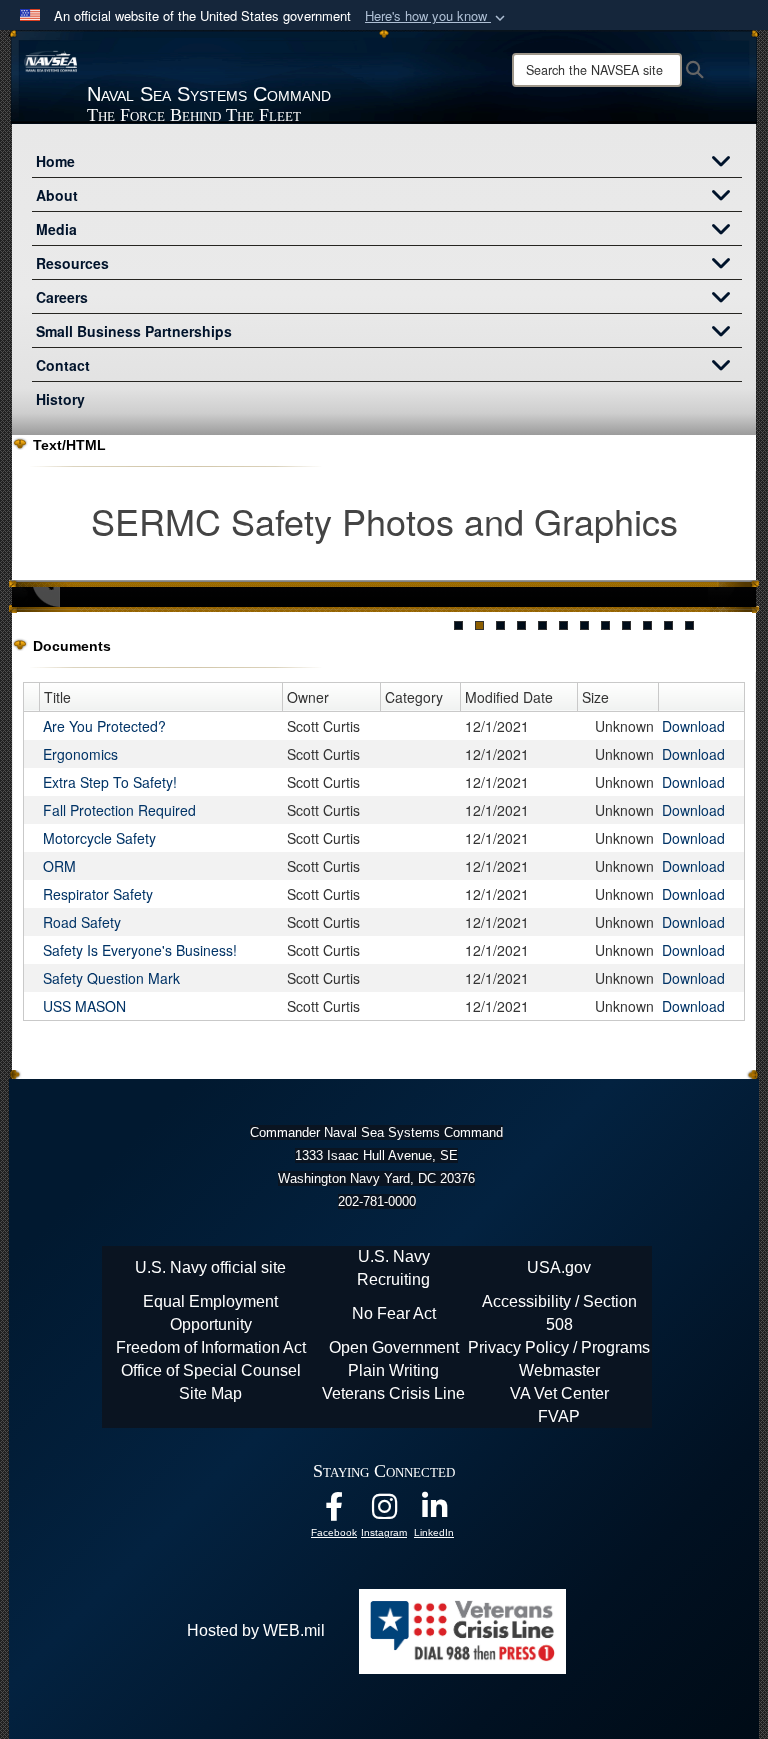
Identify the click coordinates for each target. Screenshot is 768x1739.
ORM (59, 866)
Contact (63, 365)
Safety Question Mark (111, 978)
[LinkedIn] (434, 1511)
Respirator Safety (98, 894)
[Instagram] (384, 1511)
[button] (437, 16)
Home (55, 161)
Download (693, 726)
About (57, 195)
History (60, 399)
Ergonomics (80, 754)
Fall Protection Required (119, 810)
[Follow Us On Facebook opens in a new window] (334, 1511)
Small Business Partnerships (134, 331)
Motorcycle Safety (99, 838)
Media (56, 229)
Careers (62, 297)
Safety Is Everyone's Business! (140, 950)
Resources (72, 263)
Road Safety (82, 922)
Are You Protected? (104, 726)
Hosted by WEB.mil (256, 1630)
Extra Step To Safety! (110, 782)
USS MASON (84, 1006)
